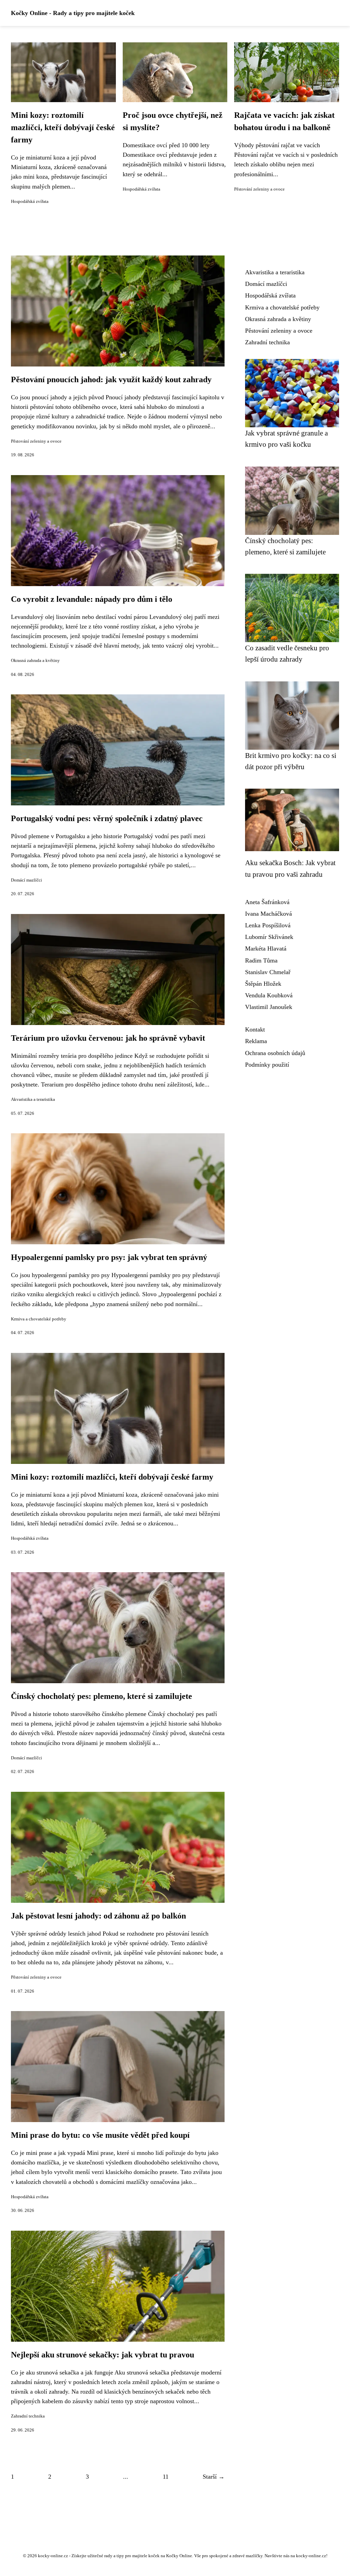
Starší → (214, 2477)
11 (166, 2477)
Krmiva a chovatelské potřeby (39, 1319)
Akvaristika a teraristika (33, 1099)
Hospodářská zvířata (30, 202)
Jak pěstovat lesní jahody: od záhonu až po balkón (98, 1916)
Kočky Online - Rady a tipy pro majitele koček (73, 13)
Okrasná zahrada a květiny (35, 661)
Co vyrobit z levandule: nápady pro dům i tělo (92, 599)
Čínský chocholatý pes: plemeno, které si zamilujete (102, 1696)
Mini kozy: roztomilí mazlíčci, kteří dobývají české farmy (63, 127)
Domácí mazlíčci (26, 880)
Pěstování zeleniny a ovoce (259, 189)
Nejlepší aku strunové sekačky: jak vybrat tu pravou (103, 2355)
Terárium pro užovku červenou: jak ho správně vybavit (108, 1038)
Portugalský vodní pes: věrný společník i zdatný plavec (107, 818)
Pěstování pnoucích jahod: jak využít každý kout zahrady (111, 379)
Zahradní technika (28, 2416)
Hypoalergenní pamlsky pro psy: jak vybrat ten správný (109, 1257)
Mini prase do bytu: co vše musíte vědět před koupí (100, 2135)
